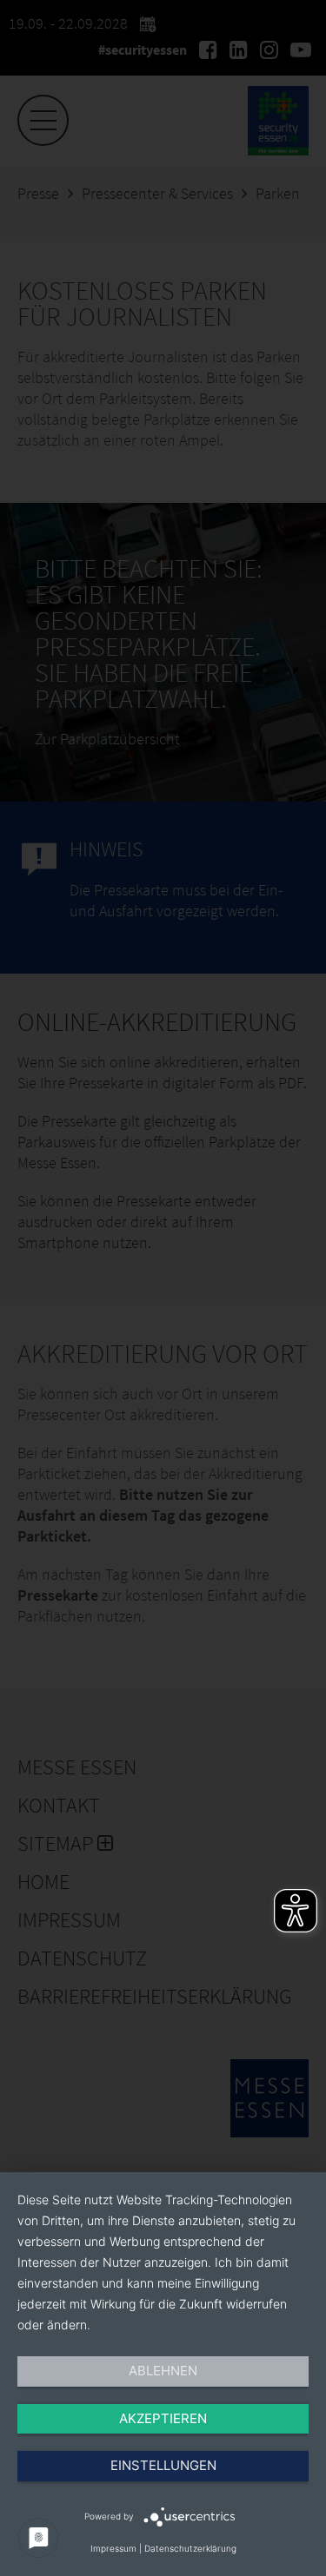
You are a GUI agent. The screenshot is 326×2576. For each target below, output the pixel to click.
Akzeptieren (163, 2418)
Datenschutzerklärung (190, 2548)
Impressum (113, 2548)
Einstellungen (163, 2465)
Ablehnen (163, 2371)
